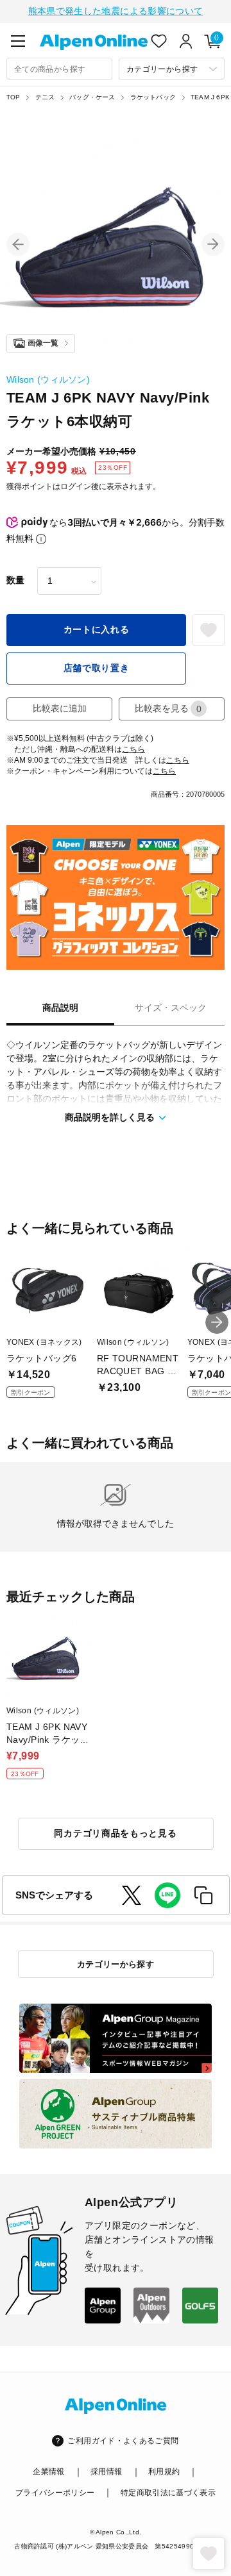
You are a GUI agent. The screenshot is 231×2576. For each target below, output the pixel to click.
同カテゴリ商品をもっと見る (115, 1833)
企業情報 (48, 2472)
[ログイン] (186, 41)
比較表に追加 (60, 708)
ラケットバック (153, 97)
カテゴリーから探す (116, 1964)
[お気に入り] (159, 41)
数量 (15, 580)
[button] (18, 244)
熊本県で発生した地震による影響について (116, 11)
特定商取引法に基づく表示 (168, 2493)
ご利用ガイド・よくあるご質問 (123, 2441)
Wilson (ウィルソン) (48, 379)
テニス (45, 97)
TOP (13, 97)
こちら (133, 749)
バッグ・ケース (92, 97)
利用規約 (164, 2472)
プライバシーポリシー (55, 2493)
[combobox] (59, 69)
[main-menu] (18, 41)
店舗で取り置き (97, 668)
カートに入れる (97, 629)
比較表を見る (168, 709)
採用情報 (106, 2472)
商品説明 (60, 1008)
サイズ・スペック (171, 1008)
